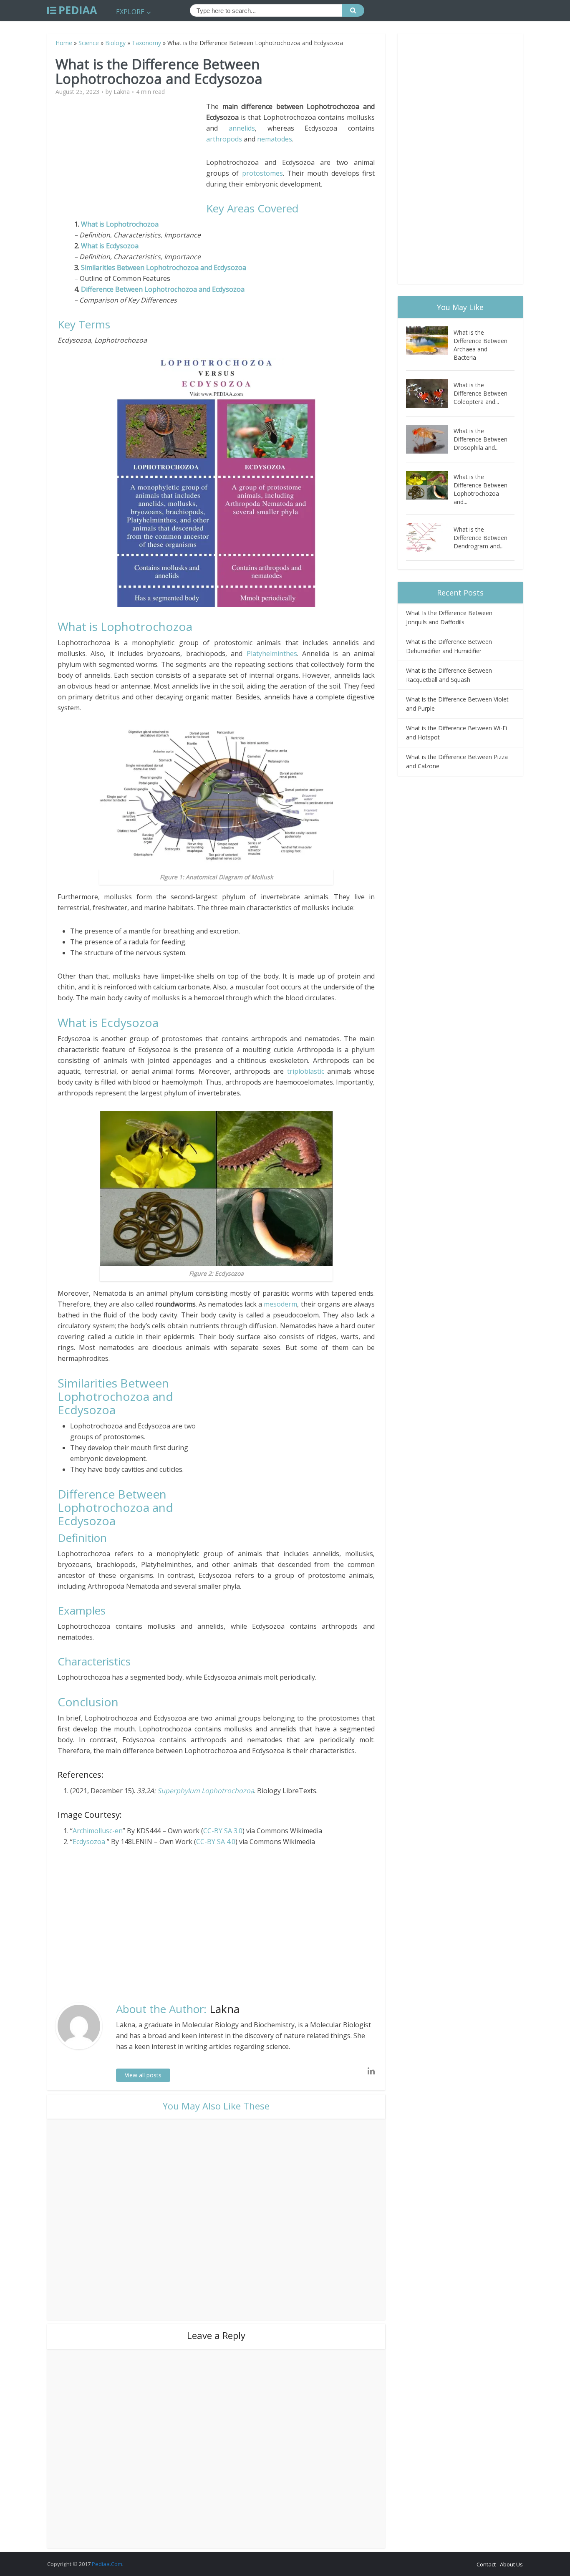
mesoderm (280, 1304)
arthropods (224, 139)
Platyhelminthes (272, 653)
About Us (511, 2564)
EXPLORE (130, 12)
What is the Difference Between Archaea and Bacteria (480, 345)
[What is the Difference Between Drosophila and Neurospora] (430, 439)
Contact (486, 2564)
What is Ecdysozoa (110, 246)
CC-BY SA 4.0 (216, 1842)
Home (64, 43)
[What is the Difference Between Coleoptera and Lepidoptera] (430, 393)
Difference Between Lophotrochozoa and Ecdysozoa (163, 289)
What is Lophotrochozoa (120, 224)
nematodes (275, 139)
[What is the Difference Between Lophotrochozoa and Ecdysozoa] (430, 485)
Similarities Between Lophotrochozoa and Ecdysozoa (164, 267)
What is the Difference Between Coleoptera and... (480, 393)
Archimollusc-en (98, 1831)
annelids (242, 128)
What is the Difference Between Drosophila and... (480, 439)
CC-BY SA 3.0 (223, 1831)
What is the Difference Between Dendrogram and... (480, 538)
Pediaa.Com (107, 2564)
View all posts (143, 2075)
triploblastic (306, 1071)
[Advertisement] (132, 159)
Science (89, 43)
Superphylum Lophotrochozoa (206, 1791)
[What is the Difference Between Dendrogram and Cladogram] (430, 538)
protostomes (262, 173)
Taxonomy (146, 43)
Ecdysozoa (89, 1842)
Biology (115, 43)
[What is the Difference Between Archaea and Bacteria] (430, 341)
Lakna (122, 92)
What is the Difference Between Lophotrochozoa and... (480, 489)
